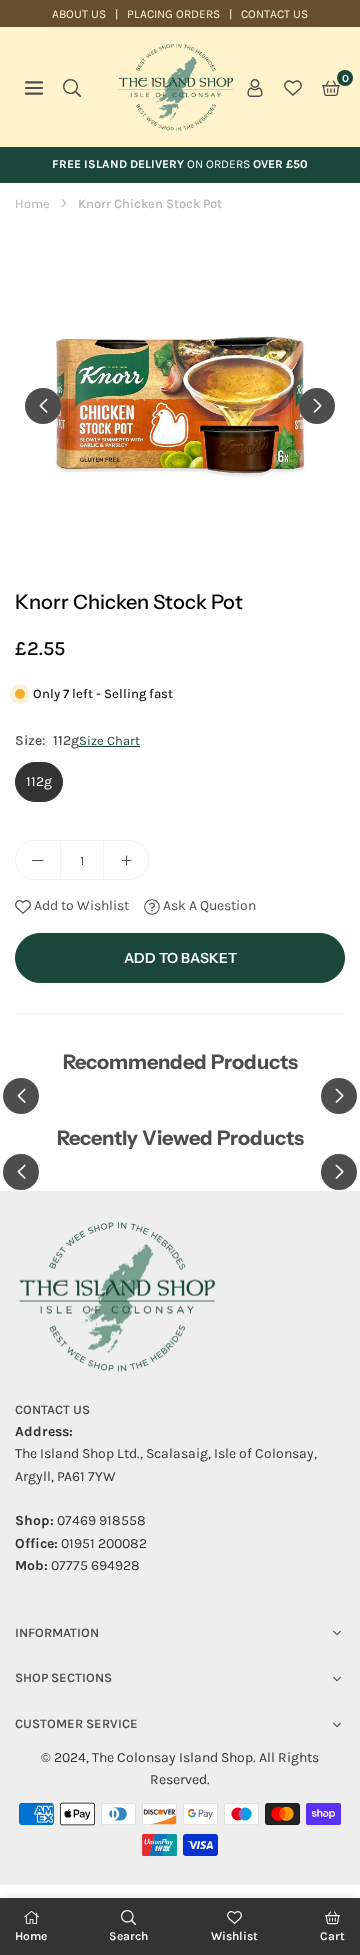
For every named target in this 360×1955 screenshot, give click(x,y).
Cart (332, 1936)
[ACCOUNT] (255, 87)
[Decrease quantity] (38, 860)
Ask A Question (208, 905)
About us (79, 14)
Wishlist (234, 1936)
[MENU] (34, 87)
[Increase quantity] (126, 860)
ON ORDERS (180, 164)
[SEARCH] (72, 87)
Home (32, 203)
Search (128, 1936)
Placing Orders (173, 14)
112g (39, 781)
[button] (331, 87)
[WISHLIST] (293, 87)
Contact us (274, 14)
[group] (180, 405)
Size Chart (109, 740)
